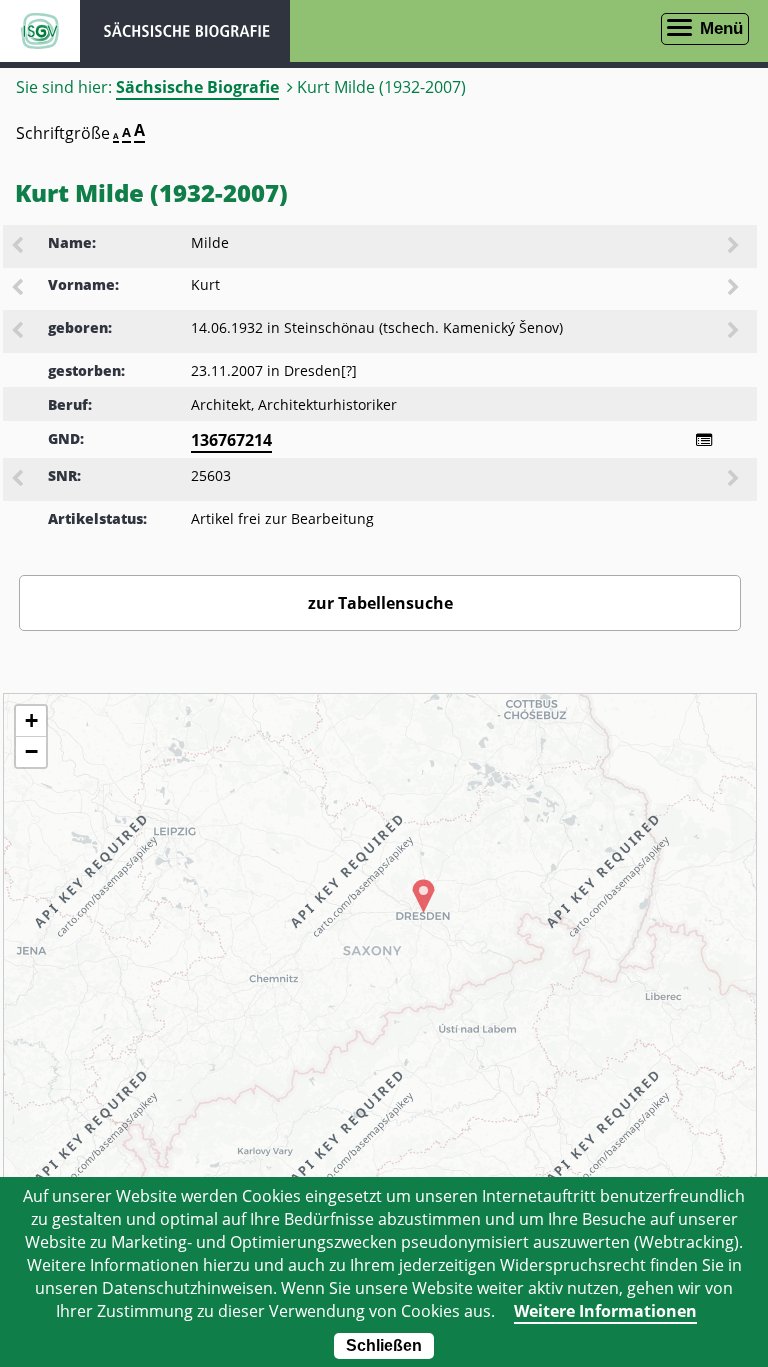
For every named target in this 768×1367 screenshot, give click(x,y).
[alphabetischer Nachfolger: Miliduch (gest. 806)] (735, 247)
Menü (721, 28)
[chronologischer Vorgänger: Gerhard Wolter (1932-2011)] (19, 332)
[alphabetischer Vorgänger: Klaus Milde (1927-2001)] (19, 247)
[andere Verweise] (704, 440)
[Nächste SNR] (735, 480)
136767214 (231, 440)
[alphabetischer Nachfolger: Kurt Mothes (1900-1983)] (735, 289)
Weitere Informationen (605, 1311)
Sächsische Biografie (197, 87)
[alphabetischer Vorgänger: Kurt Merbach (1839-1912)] (19, 289)
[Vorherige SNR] (19, 480)
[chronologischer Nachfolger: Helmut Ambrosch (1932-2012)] (735, 332)
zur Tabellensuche (380, 603)
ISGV (40, 31)
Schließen (384, 1345)
